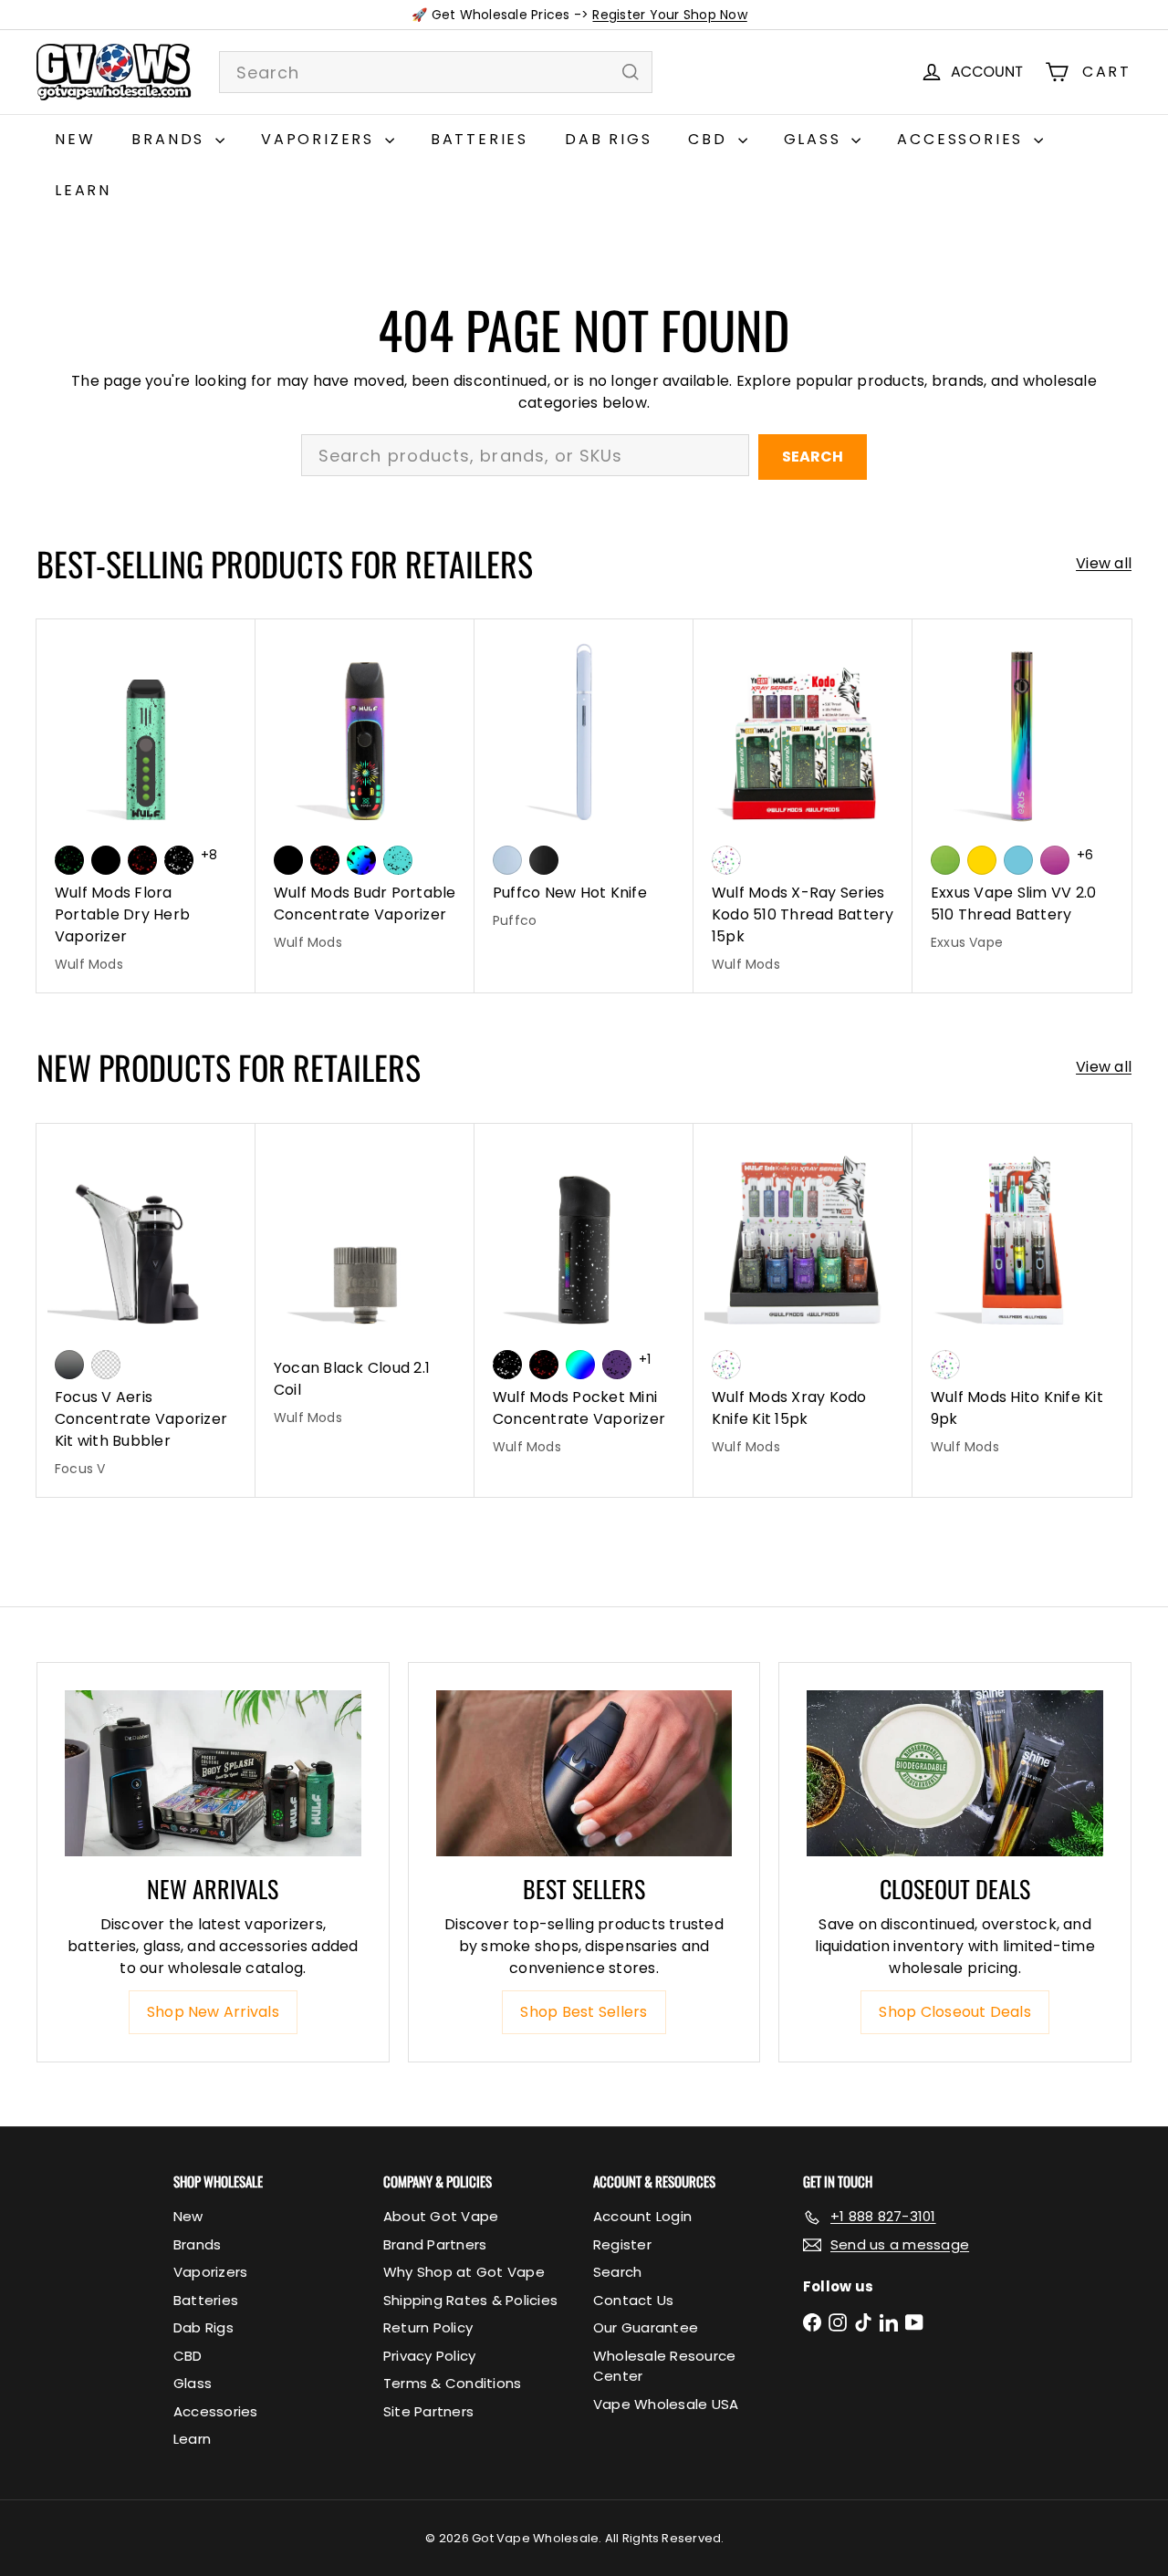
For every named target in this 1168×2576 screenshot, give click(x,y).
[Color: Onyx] (544, 860)
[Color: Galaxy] (1055, 860)
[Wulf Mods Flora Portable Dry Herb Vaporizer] (146, 806)
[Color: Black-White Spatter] (179, 860)
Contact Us (633, 2300)
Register (622, 2244)
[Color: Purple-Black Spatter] (617, 1365)
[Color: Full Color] (580, 1365)
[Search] (631, 72)
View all (1104, 563)
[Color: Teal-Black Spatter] (398, 860)
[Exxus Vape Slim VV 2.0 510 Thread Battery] (1022, 795)
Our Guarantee (646, 2327)
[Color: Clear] (106, 1365)
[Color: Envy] (945, 860)
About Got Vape (441, 2216)
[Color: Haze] (507, 860)
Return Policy (428, 2327)
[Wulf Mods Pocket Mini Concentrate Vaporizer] (584, 1299)
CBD (710, 139)
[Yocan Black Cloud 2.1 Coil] (365, 1285)
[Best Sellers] (584, 1774)
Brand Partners (435, 2244)
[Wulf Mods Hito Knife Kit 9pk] (1022, 1299)
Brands (171, 139)
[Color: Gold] (982, 860)
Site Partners (428, 2411)
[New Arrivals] (213, 1774)
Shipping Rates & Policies (470, 2300)
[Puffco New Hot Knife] (584, 784)
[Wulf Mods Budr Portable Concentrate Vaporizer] (365, 795)
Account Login (642, 2216)
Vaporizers (321, 139)
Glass (816, 139)
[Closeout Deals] (955, 1774)
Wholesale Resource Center (664, 2366)
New (75, 139)
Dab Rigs (608, 139)
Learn (83, 190)
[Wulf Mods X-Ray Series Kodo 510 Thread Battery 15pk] (803, 806)
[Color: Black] (106, 860)
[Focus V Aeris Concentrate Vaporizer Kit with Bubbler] (146, 1310)
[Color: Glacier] (1018, 860)
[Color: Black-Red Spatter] (142, 860)
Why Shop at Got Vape (464, 2272)
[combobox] (436, 72)
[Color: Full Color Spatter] (361, 860)
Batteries (480, 139)
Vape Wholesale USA (666, 2404)
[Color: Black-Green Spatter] (69, 860)
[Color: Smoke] (69, 1365)
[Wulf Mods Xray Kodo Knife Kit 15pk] (803, 1299)
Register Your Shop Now (669, 15)
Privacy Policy (429, 2356)
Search (813, 457)
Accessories (963, 139)
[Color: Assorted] (726, 860)
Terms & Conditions (452, 2383)
